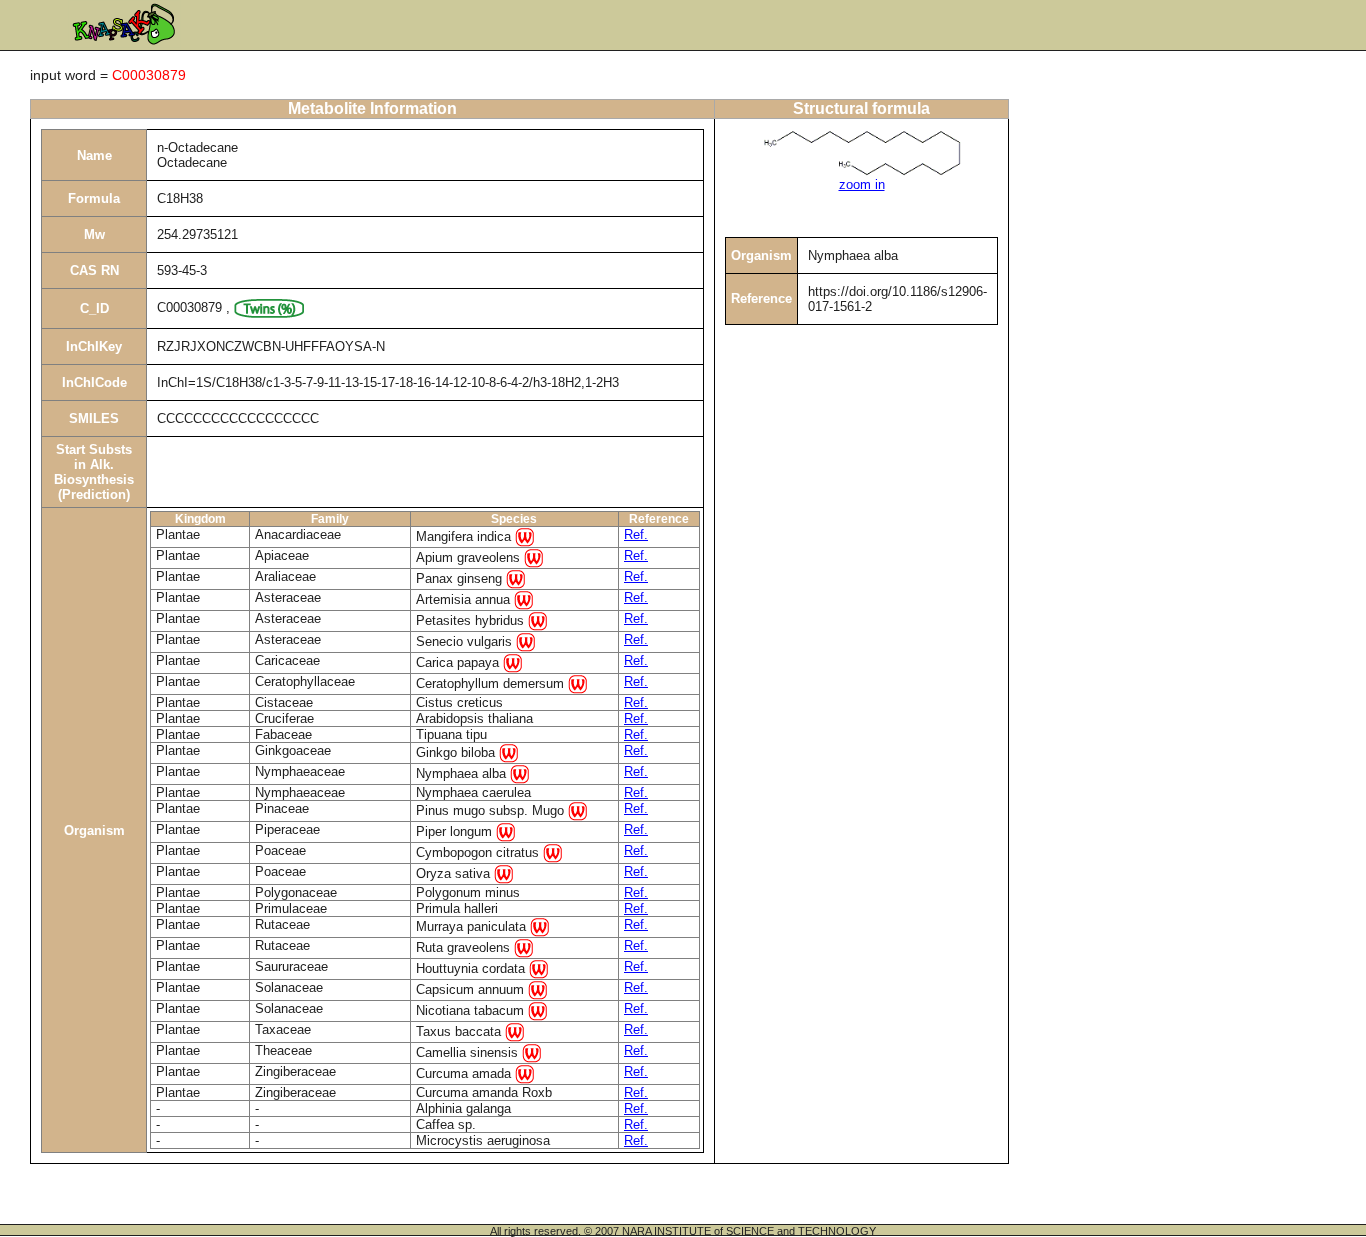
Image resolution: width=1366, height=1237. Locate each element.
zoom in (862, 184)
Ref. (636, 534)
